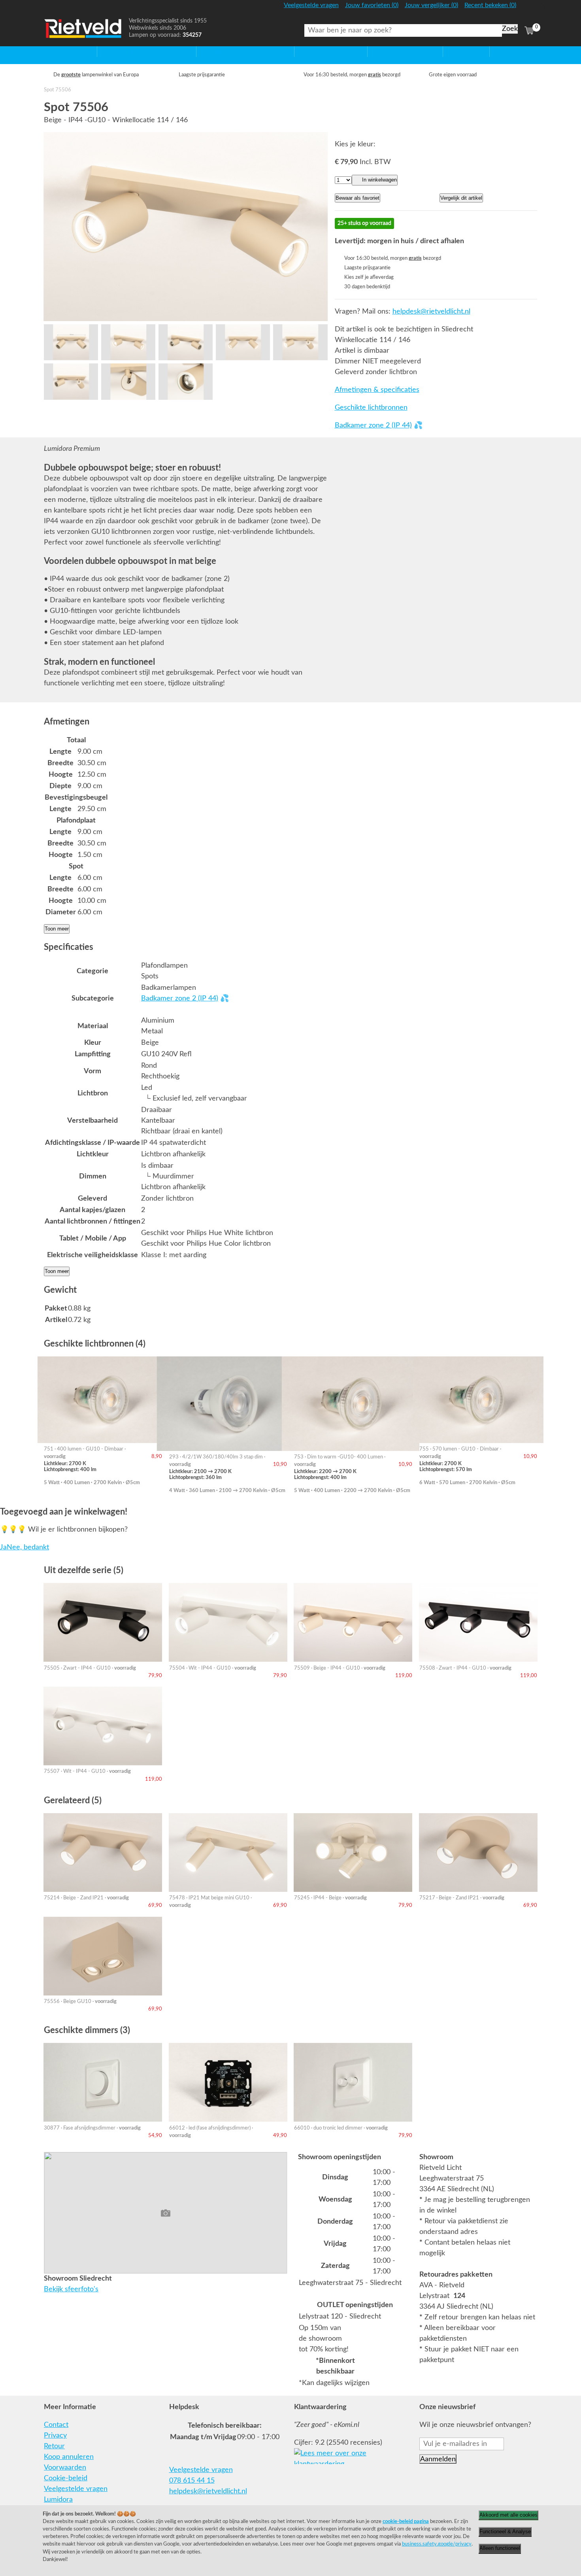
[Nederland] (528, 9)
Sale (450, 51)
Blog (497, 51)
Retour (54, 2446)
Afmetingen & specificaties (377, 390)
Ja (3, 1547)
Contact (56, 2425)
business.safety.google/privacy (437, 2544)
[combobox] (403, 30)
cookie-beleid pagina (406, 2521)
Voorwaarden (65, 2468)
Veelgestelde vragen (76, 2489)
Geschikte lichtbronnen (371, 408)
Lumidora (58, 2500)
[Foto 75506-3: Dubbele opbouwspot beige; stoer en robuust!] (186, 342)
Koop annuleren (69, 2457)
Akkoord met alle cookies (508, 2515)
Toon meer (57, 929)
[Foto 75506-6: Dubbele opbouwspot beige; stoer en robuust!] (71, 381)
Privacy (55, 2436)
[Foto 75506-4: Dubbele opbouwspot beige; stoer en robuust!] (243, 342)
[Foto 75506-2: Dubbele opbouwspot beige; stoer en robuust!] (128, 342)
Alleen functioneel (500, 2548)
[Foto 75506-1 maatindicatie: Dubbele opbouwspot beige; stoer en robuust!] (71, 342)
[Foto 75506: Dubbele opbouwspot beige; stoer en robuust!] (186, 227)
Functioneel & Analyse (505, 2532)
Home (54, 51)
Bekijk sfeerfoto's (71, 2289)
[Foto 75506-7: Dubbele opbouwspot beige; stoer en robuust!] (128, 381)
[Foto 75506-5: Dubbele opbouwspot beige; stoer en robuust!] (300, 342)
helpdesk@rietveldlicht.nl (431, 312)
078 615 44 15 (192, 2481)
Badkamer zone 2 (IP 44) (373, 426)
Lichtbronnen (388, 51)
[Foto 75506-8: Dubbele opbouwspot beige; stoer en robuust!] (186, 381)
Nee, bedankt (28, 1547)
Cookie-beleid (66, 2478)
